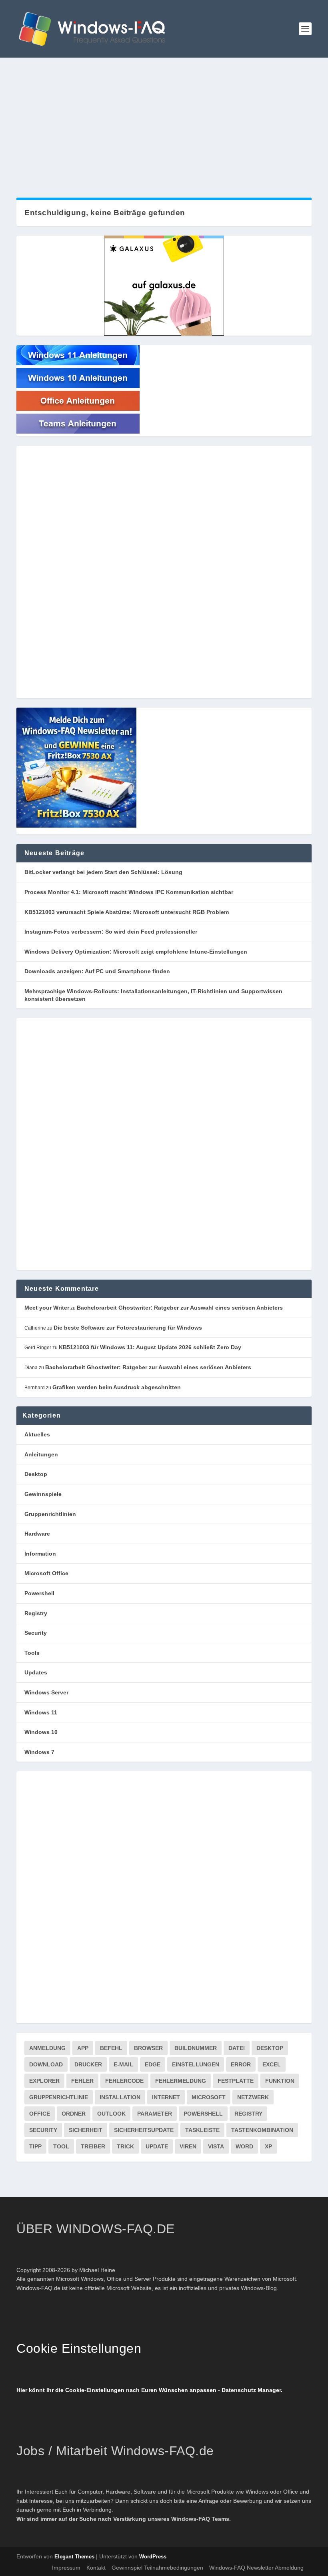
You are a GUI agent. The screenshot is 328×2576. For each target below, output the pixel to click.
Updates (36, 1672)
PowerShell (203, 2114)
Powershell (39, 1593)
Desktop (36, 1474)
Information (40, 1554)
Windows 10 (41, 1732)
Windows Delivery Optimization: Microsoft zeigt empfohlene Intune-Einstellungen (136, 952)
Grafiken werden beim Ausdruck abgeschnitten (117, 1387)
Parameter (155, 2114)
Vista (216, 2146)
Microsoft (209, 2097)
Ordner (74, 2114)
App (83, 2048)
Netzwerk (253, 2097)
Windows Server (46, 1692)
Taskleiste (202, 2130)
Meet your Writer (47, 1308)
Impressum (66, 2568)
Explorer (44, 2081)
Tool (61, 2146)
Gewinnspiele (43, 1494)
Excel (272, 2064)
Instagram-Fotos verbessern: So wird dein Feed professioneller (111, 932)
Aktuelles (37, 1434)
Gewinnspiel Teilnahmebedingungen (157, 2568)
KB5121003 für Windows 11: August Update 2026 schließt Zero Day (150, 1347)
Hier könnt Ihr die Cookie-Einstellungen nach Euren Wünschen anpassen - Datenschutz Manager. (149, 2390)
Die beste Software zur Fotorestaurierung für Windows (128, 1328)
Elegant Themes (74, 2557)
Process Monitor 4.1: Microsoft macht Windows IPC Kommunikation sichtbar (129, 892)
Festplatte (236, 2081)
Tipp (35, 2146)
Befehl (111, 2048)
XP (268, 2146)
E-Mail (123, 2064)
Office (40, 2114)
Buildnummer (196, 2048)
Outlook (111, 2114)
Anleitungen (41, 1454)
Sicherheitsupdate (144, 2130)
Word (244, 2146)
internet (166, 2097)
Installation (120, 2097)
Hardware (37, 1534)
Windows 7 (39, 1752)
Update (157, 2146)
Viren (188, 2146)
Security (36, 1633)
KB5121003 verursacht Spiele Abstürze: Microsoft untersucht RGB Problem (127, 912)
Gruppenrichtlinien (50, 1514)
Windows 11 (41, 1712)
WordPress (153, 2557)
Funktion (280, 2081)
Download (46, 2064)
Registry (36, 1613)
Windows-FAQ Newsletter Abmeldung (256, 2568)
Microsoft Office (46, 1573)
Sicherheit (86, 2130)
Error (241, 2064)
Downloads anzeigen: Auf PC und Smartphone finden (97, 971)
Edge (153, 2064)
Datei (237, 2048)
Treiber (93, 2146)
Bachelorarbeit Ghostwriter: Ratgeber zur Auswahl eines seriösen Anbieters (180, 1308)
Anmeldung (47, 2048)
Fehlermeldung (181, 2081)
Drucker (88, 2064)
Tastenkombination (262, 2130)
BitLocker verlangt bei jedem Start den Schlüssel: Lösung (103, 872)
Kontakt (96, 2568)
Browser (148, 2048)
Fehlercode (124, 2081)
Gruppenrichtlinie (59, 2097)
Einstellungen (196, 2064)
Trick (125, 2146)
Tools (32, 1653)
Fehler (82, 2081)
